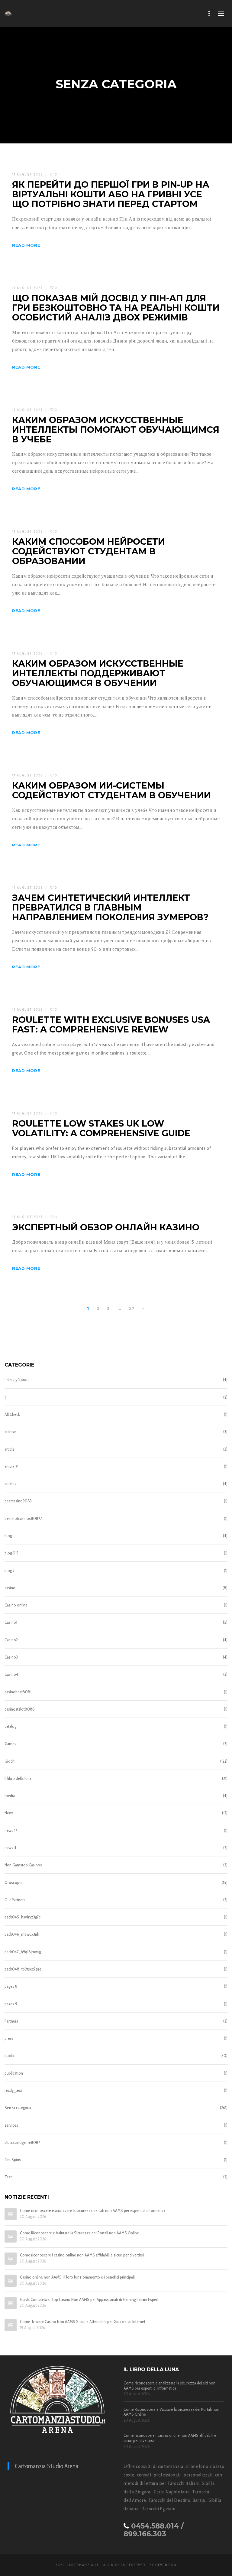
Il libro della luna (18, 1778)
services (11, 2125)
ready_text (13, 2090)
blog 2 (10, 1570)
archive (10, 1432)
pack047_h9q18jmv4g (23, 1952)
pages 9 (11, 2004)
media (10, 1796)
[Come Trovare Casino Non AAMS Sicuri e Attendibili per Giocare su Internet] (11, 2325)
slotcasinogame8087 (22, 2142)
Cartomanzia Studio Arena (47, 2466)
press (9, 2038)
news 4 (10, 1848)
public (10, 2056)
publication (14, 2073)
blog (8, 1536)
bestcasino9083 (18, 1501)
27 (131, 1308)
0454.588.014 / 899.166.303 (154, 2530)
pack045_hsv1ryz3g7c (23, 1917)
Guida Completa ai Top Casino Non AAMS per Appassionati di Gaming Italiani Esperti (90, 2300)
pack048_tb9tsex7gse (23, 1969)
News (9, 1813)
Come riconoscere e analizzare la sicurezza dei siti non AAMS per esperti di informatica (93, 2211)
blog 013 (11, 1553)
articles (10, 1484)
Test (8, 2177)
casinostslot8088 (20, 1709)
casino (10, 1588)
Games (10, 1744)
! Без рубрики (17, 1380)
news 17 (11, 1830)
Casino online (16, 1605)
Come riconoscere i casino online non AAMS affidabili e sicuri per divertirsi (82, 2255)
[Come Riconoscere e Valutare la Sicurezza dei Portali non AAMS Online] (11, 2236)
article (10, 1449)
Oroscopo (13, 1882)
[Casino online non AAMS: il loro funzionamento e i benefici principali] (11, 2281)
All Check (12, 1414)
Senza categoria (18, 2108)
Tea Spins (13, 2160)
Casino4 (11, 1674)
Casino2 (11, 1640)
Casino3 (11, 1657)
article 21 (11, 1466)
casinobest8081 (18, 1692)
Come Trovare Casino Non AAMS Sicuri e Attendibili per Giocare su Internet (83, 2322)
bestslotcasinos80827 (23, 1518)
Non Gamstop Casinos (23, 1865)
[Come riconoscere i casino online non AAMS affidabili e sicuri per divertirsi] (11, 2259)
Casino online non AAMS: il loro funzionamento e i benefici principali (77, 2277)
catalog (10, 1726)
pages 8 (11, 1986)
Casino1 (11, 1622)
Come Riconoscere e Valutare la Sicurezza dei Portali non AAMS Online (79, 2233)
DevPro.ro (166, 2565)
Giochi (10, 1761)
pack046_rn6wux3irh (22, 1934)
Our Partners (15, 1900)
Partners (11, 2021)
